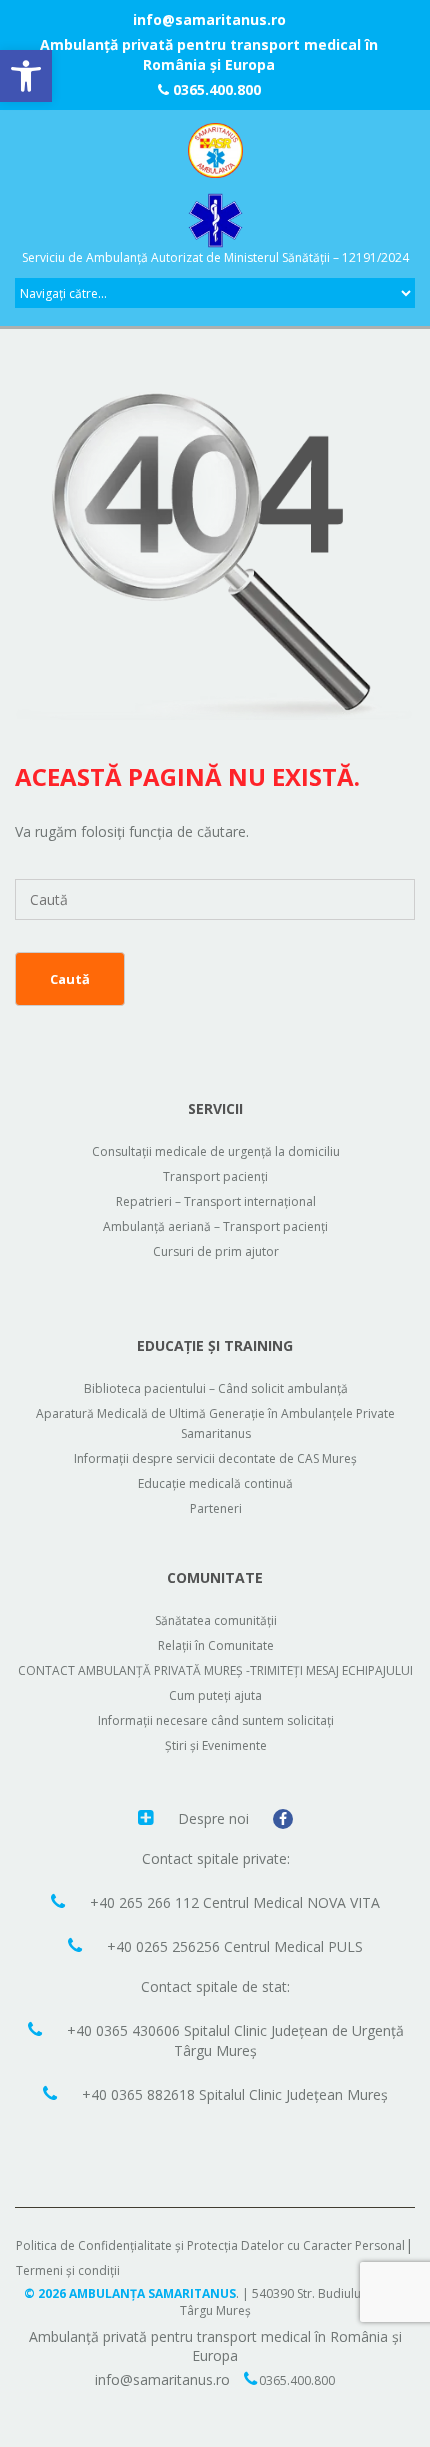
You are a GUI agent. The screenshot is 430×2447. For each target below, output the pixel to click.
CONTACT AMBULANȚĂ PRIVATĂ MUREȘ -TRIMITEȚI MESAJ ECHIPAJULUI (215, 1670)
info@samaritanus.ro (209, 19)
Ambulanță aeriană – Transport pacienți (215, 1226)
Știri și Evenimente (216, 1745)
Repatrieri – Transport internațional (216, 1201)
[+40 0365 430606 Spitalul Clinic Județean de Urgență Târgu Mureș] (37, 2029)
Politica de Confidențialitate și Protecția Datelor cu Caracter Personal (210, 2245)
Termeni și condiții (68, 2270)
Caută (70, 979)
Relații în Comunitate (216, 1645)
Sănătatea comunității (216, 1620)
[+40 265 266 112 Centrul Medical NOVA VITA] (60, 1901)
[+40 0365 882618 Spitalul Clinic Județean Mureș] (52, 2093)
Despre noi (215, 1818)
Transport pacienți (215, 1176)
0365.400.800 (215, 89)
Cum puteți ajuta (215, 1695)
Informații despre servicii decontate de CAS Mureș (215, 1458)
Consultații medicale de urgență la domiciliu (216, 1151)
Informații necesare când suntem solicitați (216, 1720)
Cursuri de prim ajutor (216, 1251)
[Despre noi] (148, 1817)
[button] (26, 76)
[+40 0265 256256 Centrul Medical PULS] (77, 1945)
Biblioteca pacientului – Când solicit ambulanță (216, 1388)
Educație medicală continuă (215, 1483)
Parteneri (216, 1508)
